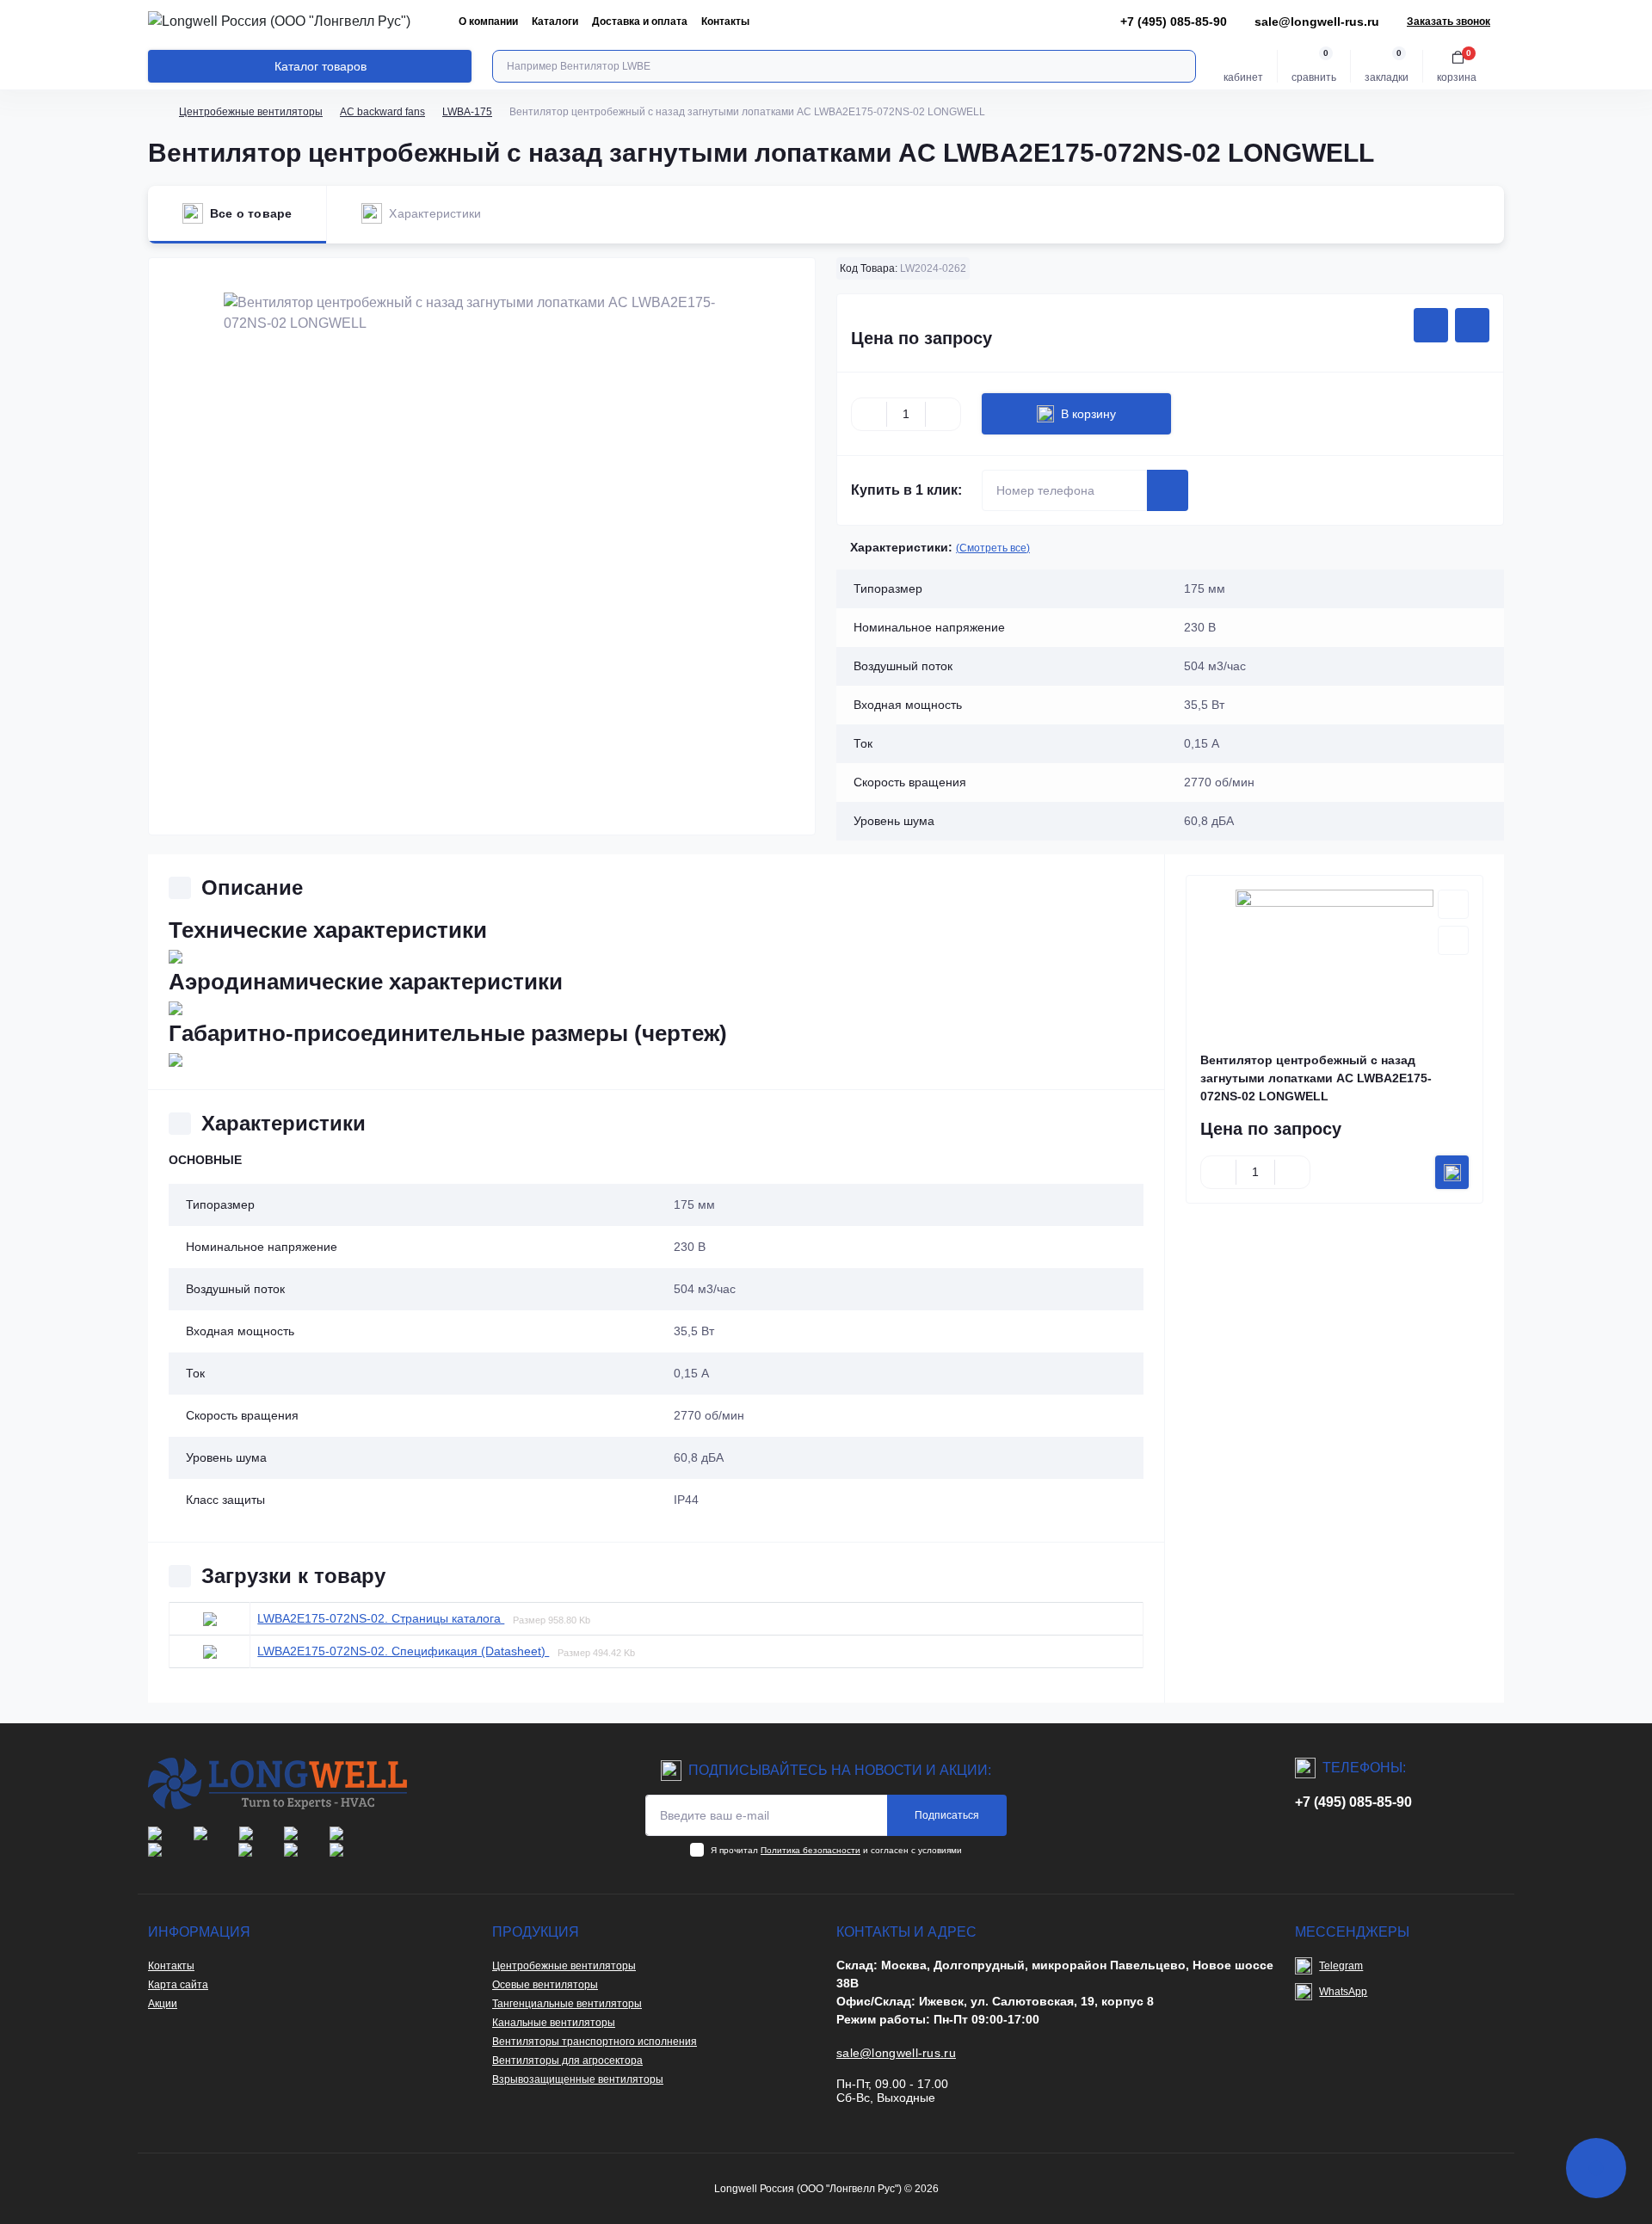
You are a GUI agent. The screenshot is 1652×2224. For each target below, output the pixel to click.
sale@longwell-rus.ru (1317, 22)
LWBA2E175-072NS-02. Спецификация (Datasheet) (403, 1651)
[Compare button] (1472, 325)
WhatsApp (1343, 1992)
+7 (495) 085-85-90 (1353, 1802)
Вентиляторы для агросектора (567, 2061)
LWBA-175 (467, 112)
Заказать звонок (1449, 22)
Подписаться (947, 1815)
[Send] (1168, 490)
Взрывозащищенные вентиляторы (578, 2079)
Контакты (725, 22)
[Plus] (943, 414)
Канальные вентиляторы (554, 2023)
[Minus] (869, 414)
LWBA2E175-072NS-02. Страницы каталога (381, 1618)
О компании (488, 22)
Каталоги (555, 22)
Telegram (1341, 1966)
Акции (163, 2004)
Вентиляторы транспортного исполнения (595, 2042)
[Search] (1180, 66)
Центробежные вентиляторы (251, 112)
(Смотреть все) (993, 548)
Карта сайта (178, 1985)
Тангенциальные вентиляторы (567, 2004)
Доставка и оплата (640, 22)
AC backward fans (382, 112)
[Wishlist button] (1431, 325)
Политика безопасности (811, 1850)
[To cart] (1452, 1172)
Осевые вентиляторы (545, 1985)
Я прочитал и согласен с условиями (836, 1850)
